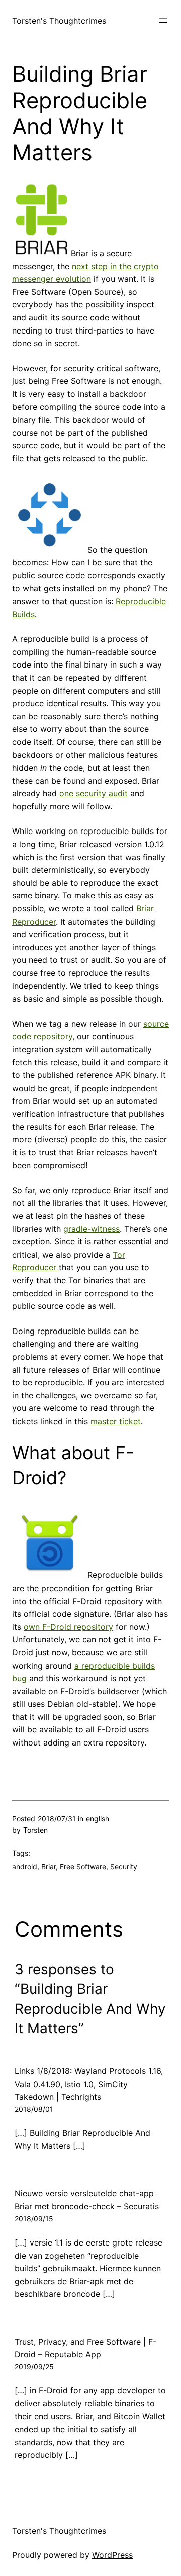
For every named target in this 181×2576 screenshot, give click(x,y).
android (25, 1866)
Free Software (83, 1866)
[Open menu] (163, 21)
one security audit (94, 793)
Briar (49, 1866)
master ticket (116, 1421)
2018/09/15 (34, 2219)
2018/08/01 (34, 2109)
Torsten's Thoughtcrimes (59, 21)
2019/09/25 (34, 2366)
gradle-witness (92, 1229)
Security (124, 1866)
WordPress (112, 2555)
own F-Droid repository (68, 1627)
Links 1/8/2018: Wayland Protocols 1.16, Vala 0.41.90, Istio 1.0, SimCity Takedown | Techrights (89, 2084)
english (98, 1819)
